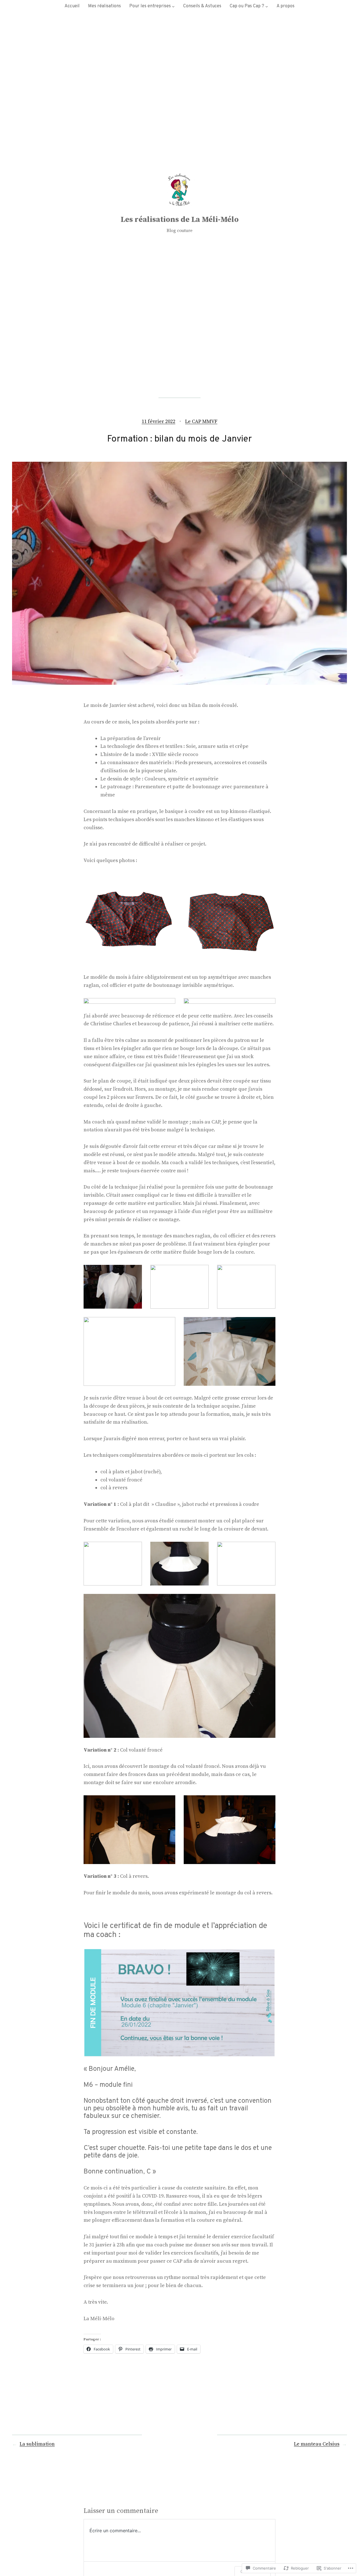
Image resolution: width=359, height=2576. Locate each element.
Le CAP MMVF (201, 421)
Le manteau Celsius (317, 2444)
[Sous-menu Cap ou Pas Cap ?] (267, 6)
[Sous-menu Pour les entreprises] (173, 6)
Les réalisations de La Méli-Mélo (180, 220)
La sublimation (37, 2444)
